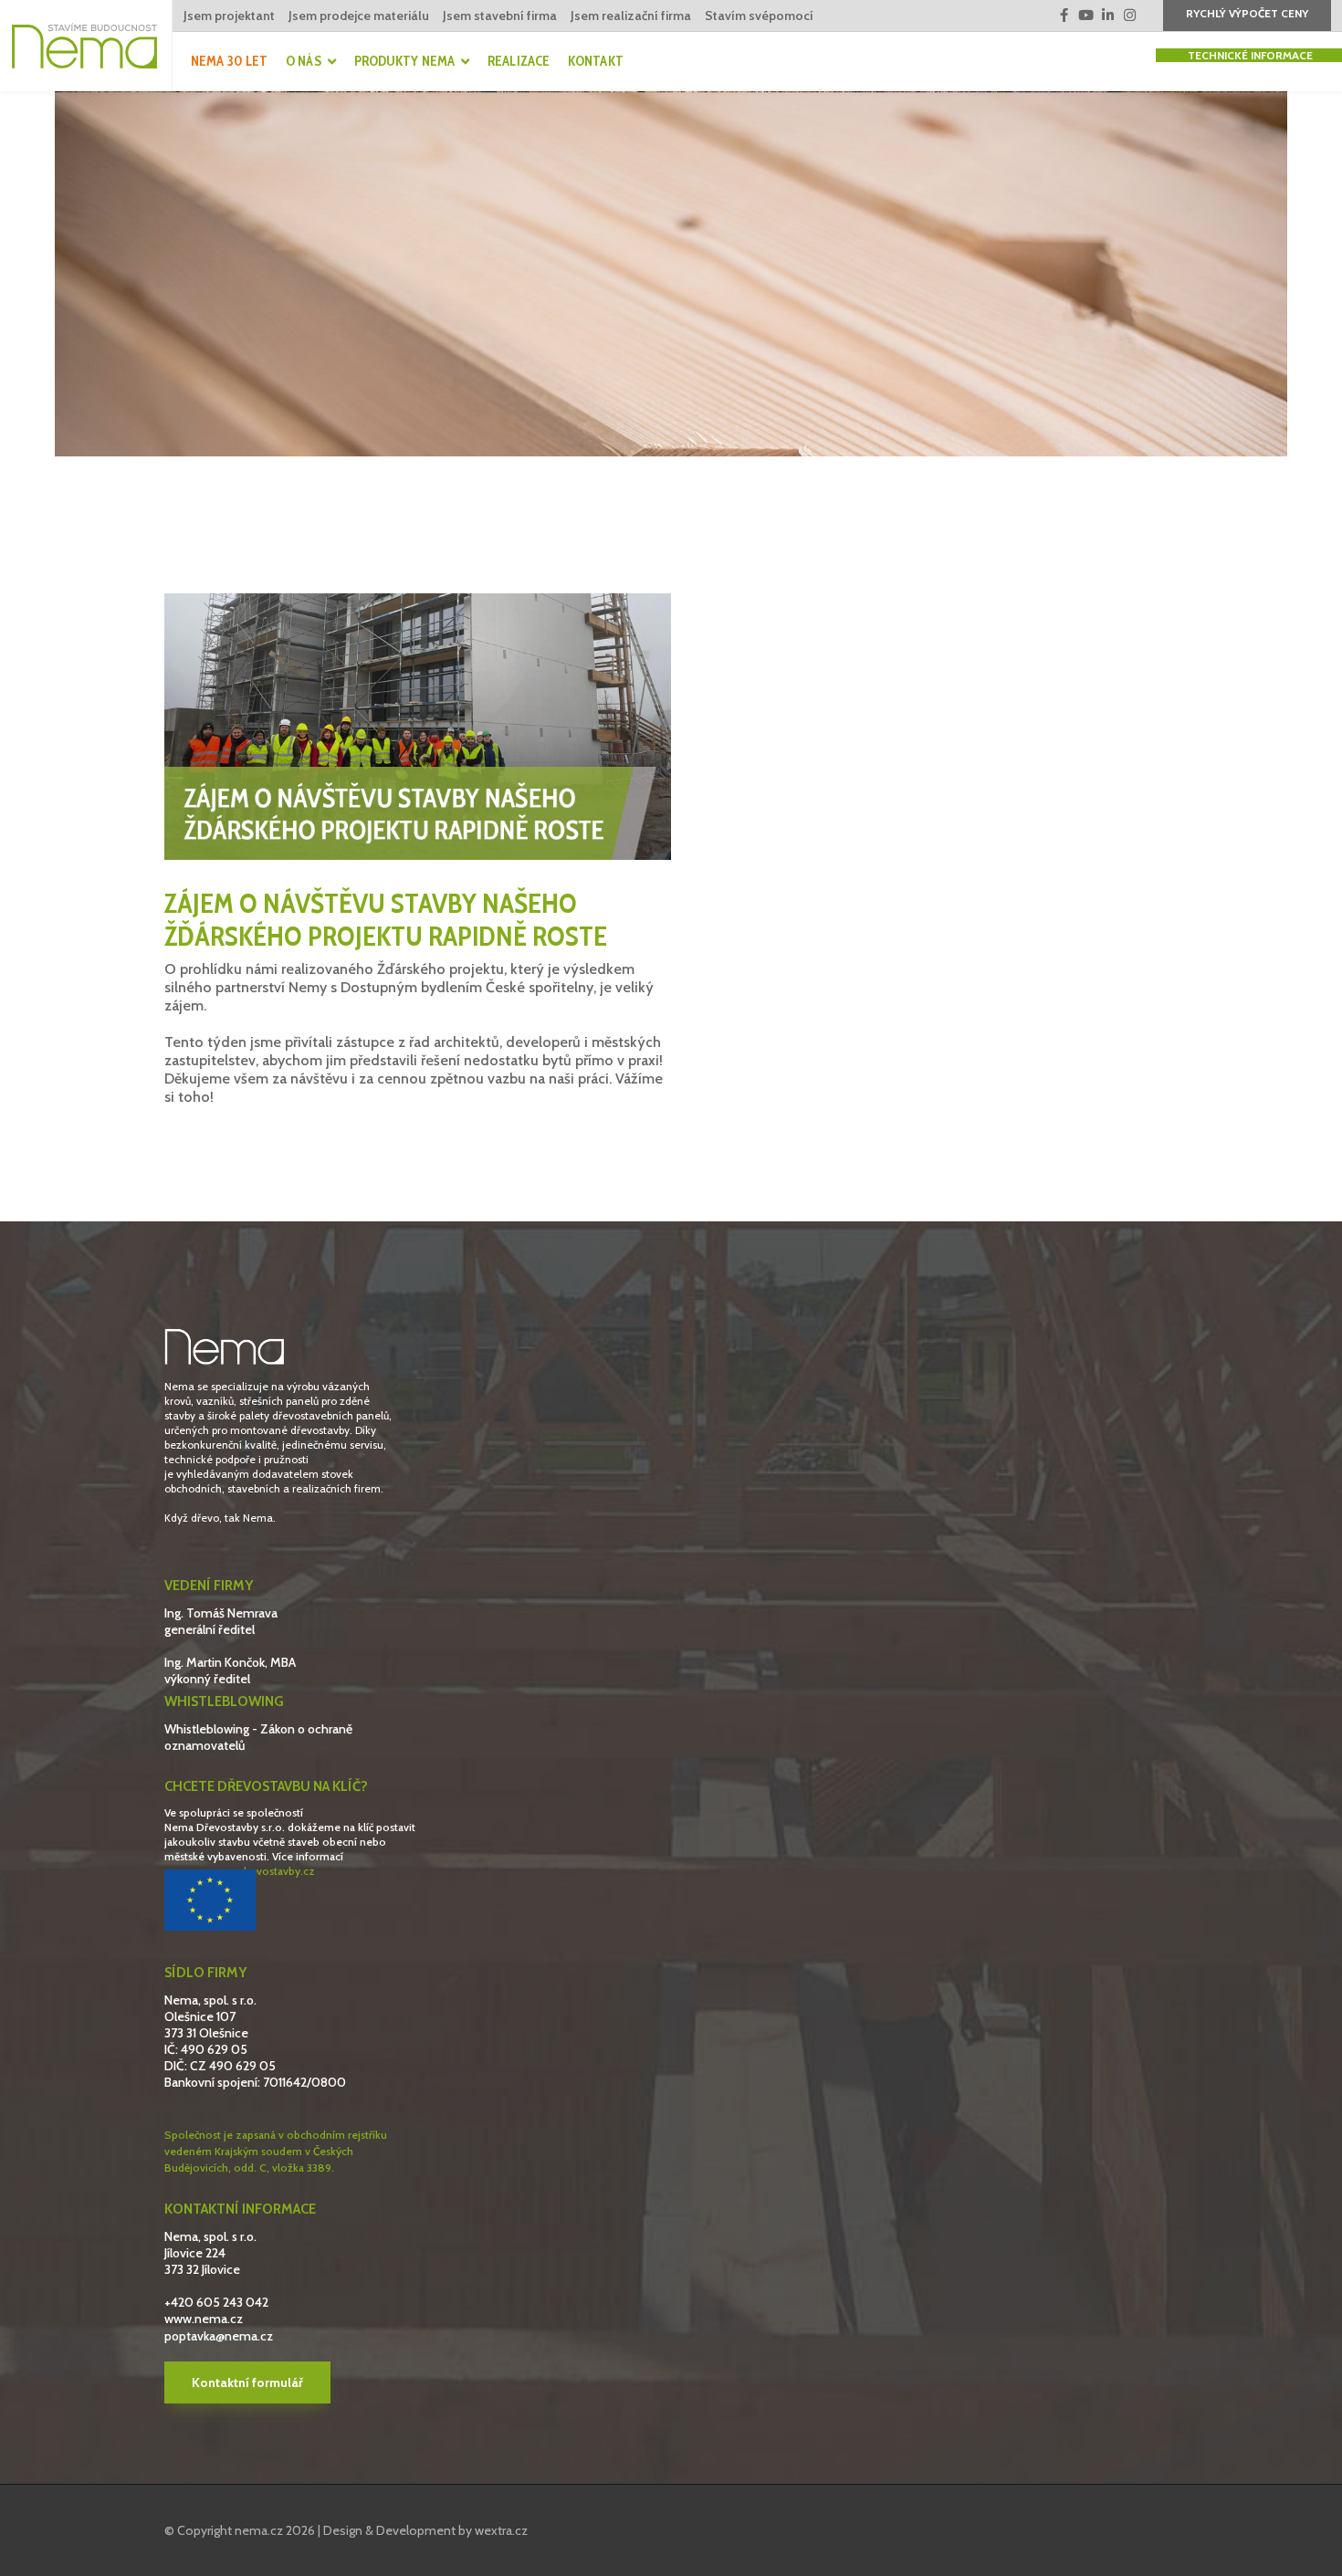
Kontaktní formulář (247, 2382)
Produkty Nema (404, 61)
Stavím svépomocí (759, 16)
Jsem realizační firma (631, 16)
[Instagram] (1130, 16)
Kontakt (596, 61)
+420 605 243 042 (216, 2302)
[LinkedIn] (1108, 16)
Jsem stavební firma (500, 16)
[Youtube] (1086, 16)
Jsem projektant (229, 16)
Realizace (519, 61)
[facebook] (1064, 16)
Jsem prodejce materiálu (359, 16)
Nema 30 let (229, 61)
